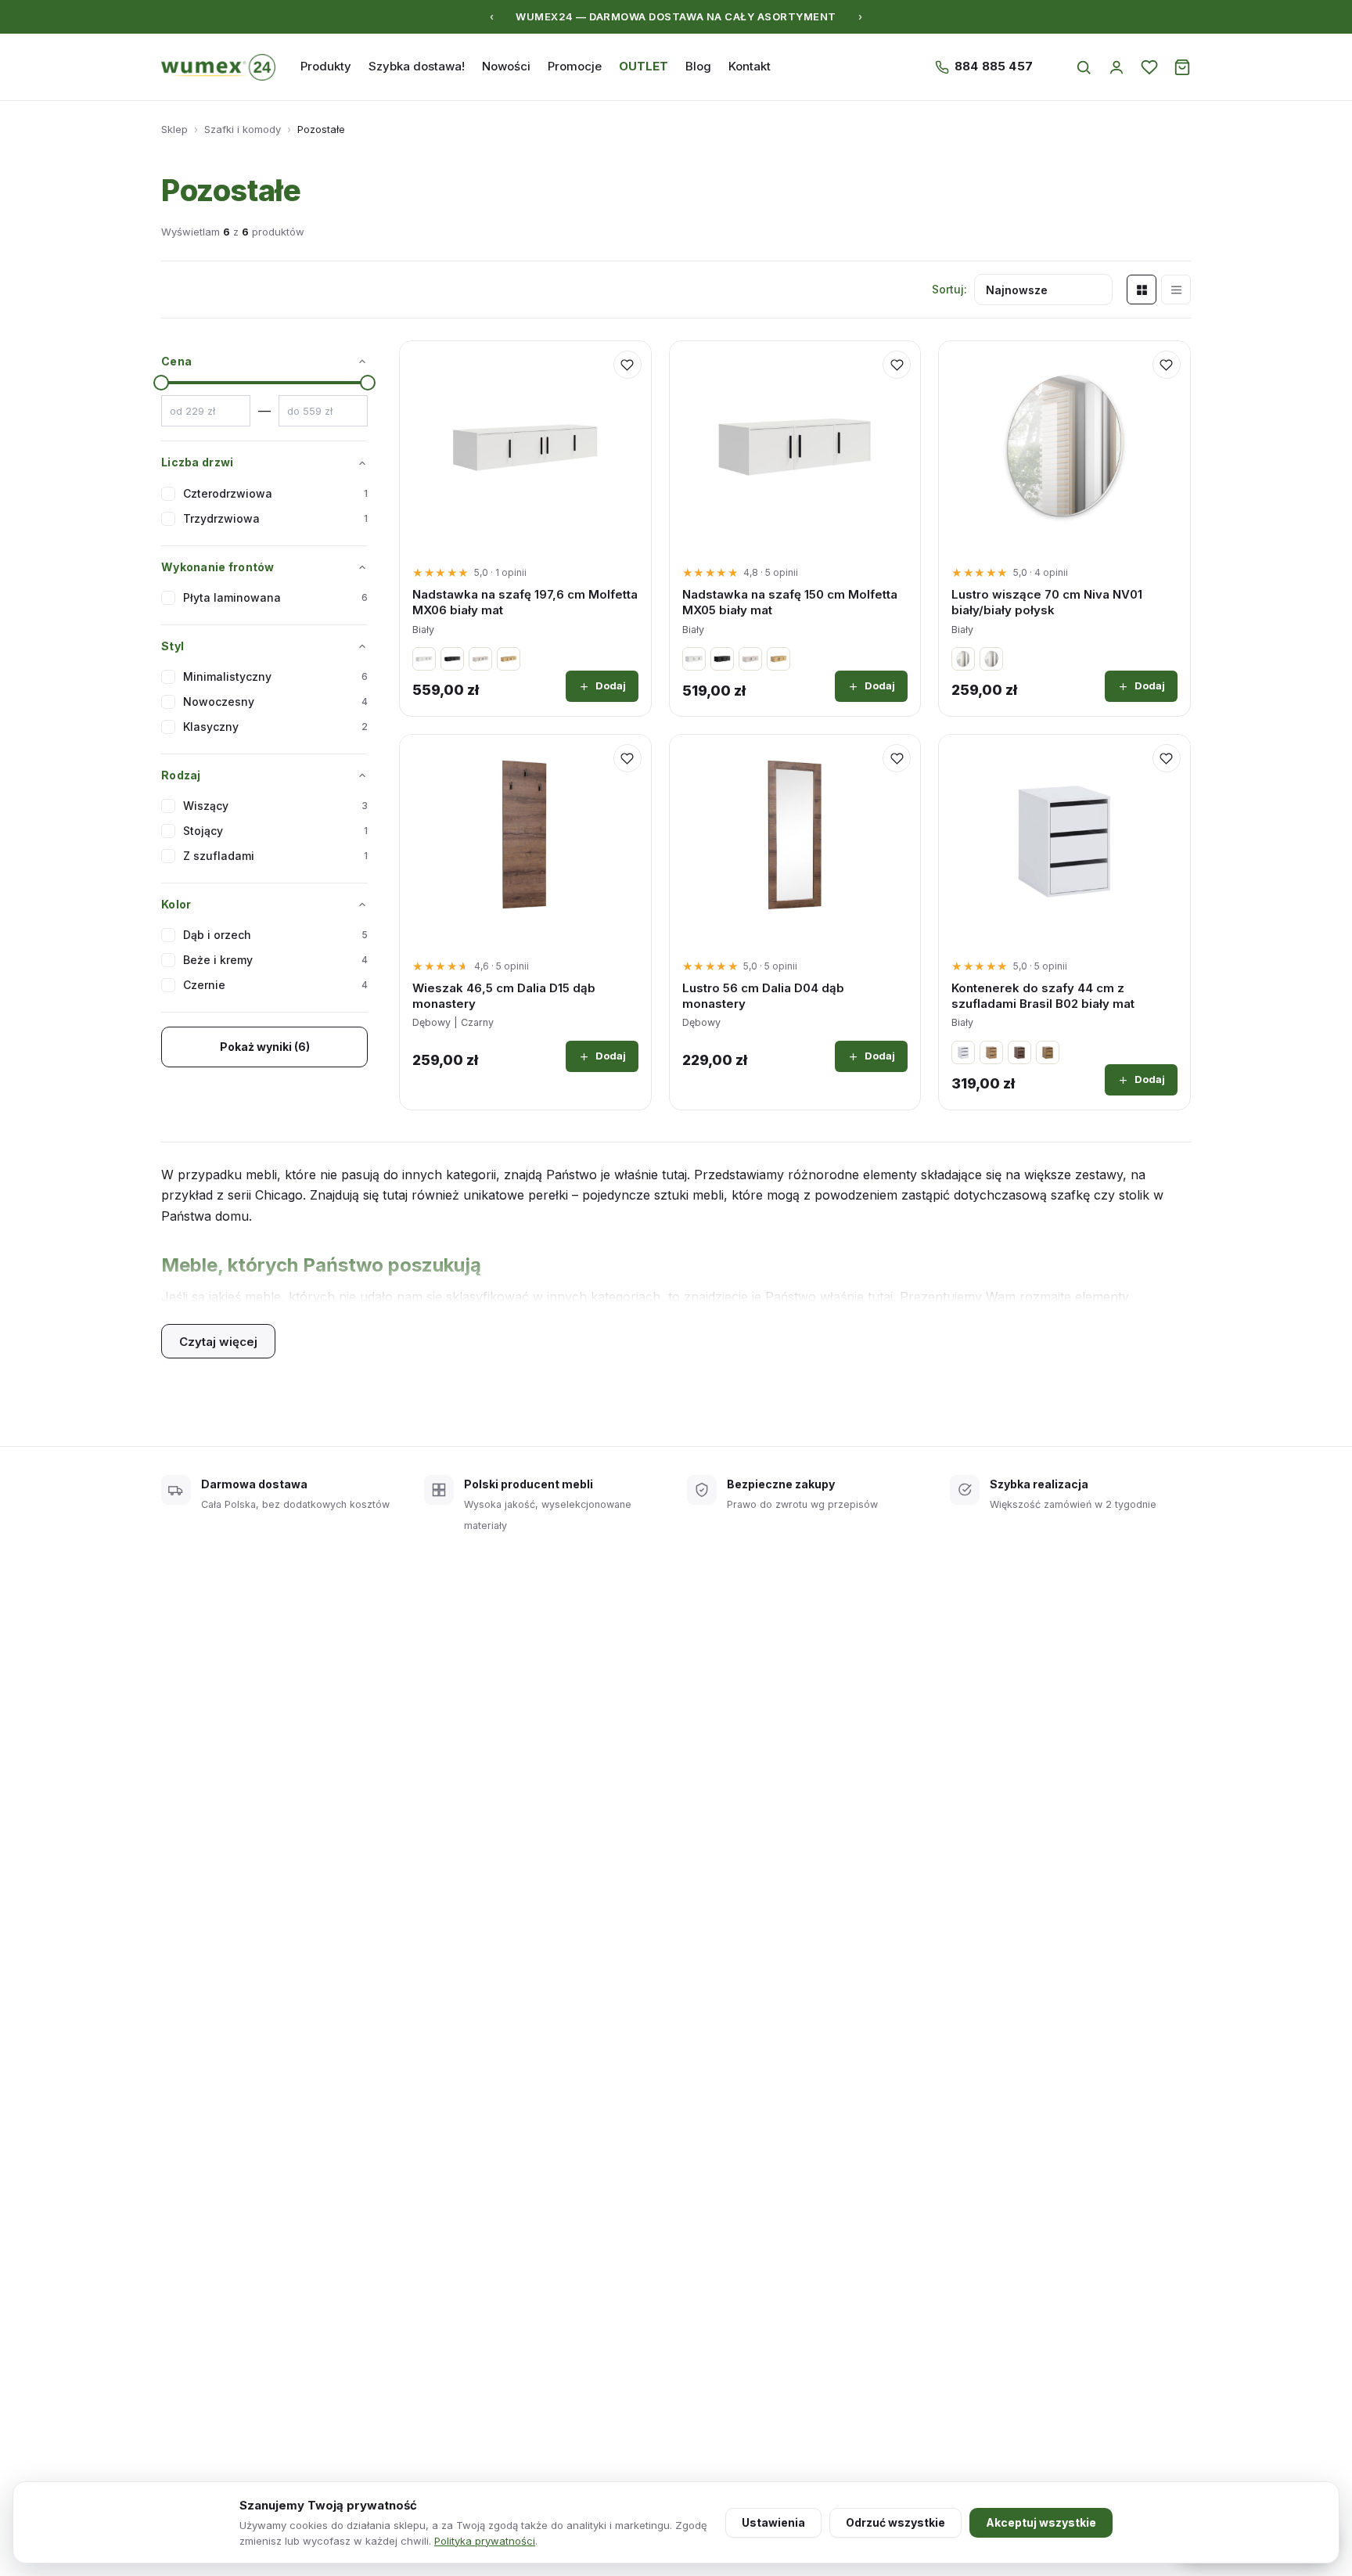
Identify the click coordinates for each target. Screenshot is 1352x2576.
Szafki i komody (243, 129)
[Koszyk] (1182, 67)
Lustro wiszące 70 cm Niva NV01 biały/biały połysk (1047, 602)
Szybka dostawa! (417, 66)
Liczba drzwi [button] (197, 462)
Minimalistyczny (275, 676)
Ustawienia (773, 2522)
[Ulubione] (1149, 67)
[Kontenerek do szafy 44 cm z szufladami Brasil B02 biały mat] (1064, 840)
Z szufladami (275, 856)
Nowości (506, 66)
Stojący (275, 831)
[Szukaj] (1084, 67)
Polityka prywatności (485, 2541)
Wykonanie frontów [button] (218, 567)
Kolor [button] (176, 904)
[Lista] (1176, 290)
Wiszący (275, 806)
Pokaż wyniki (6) (265, 1047)
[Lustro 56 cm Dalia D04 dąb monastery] (795, 840)
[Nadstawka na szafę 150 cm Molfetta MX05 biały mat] (795, 446)
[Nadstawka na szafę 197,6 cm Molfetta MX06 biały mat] (525, 446)
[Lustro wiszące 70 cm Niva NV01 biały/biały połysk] (1064, 446)
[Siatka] (1142, 290)
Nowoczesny (275, 702)
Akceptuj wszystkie (1041, 2522)
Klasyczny (275, 727)
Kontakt (750, 66)
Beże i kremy (275, 960)
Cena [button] (176, 361)
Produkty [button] (326, 66)
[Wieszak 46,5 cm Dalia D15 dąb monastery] (525, 840)
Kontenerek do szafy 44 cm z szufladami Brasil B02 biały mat (1043, 996)
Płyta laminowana (275, 597)
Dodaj (611, 685)
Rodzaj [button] (181, 775)
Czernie (275, 985)
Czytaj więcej (218, 1342)
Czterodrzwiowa (275, 493)
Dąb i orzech (275, 935)
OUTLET (644, 66)
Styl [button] (173, 646)
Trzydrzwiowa (275, 518)
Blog (698, 66)
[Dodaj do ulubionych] (627, 365)
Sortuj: (949, 289)
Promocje (575, 66)
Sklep (174, 129)
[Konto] (1116, 67)
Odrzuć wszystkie (895, 2522)
